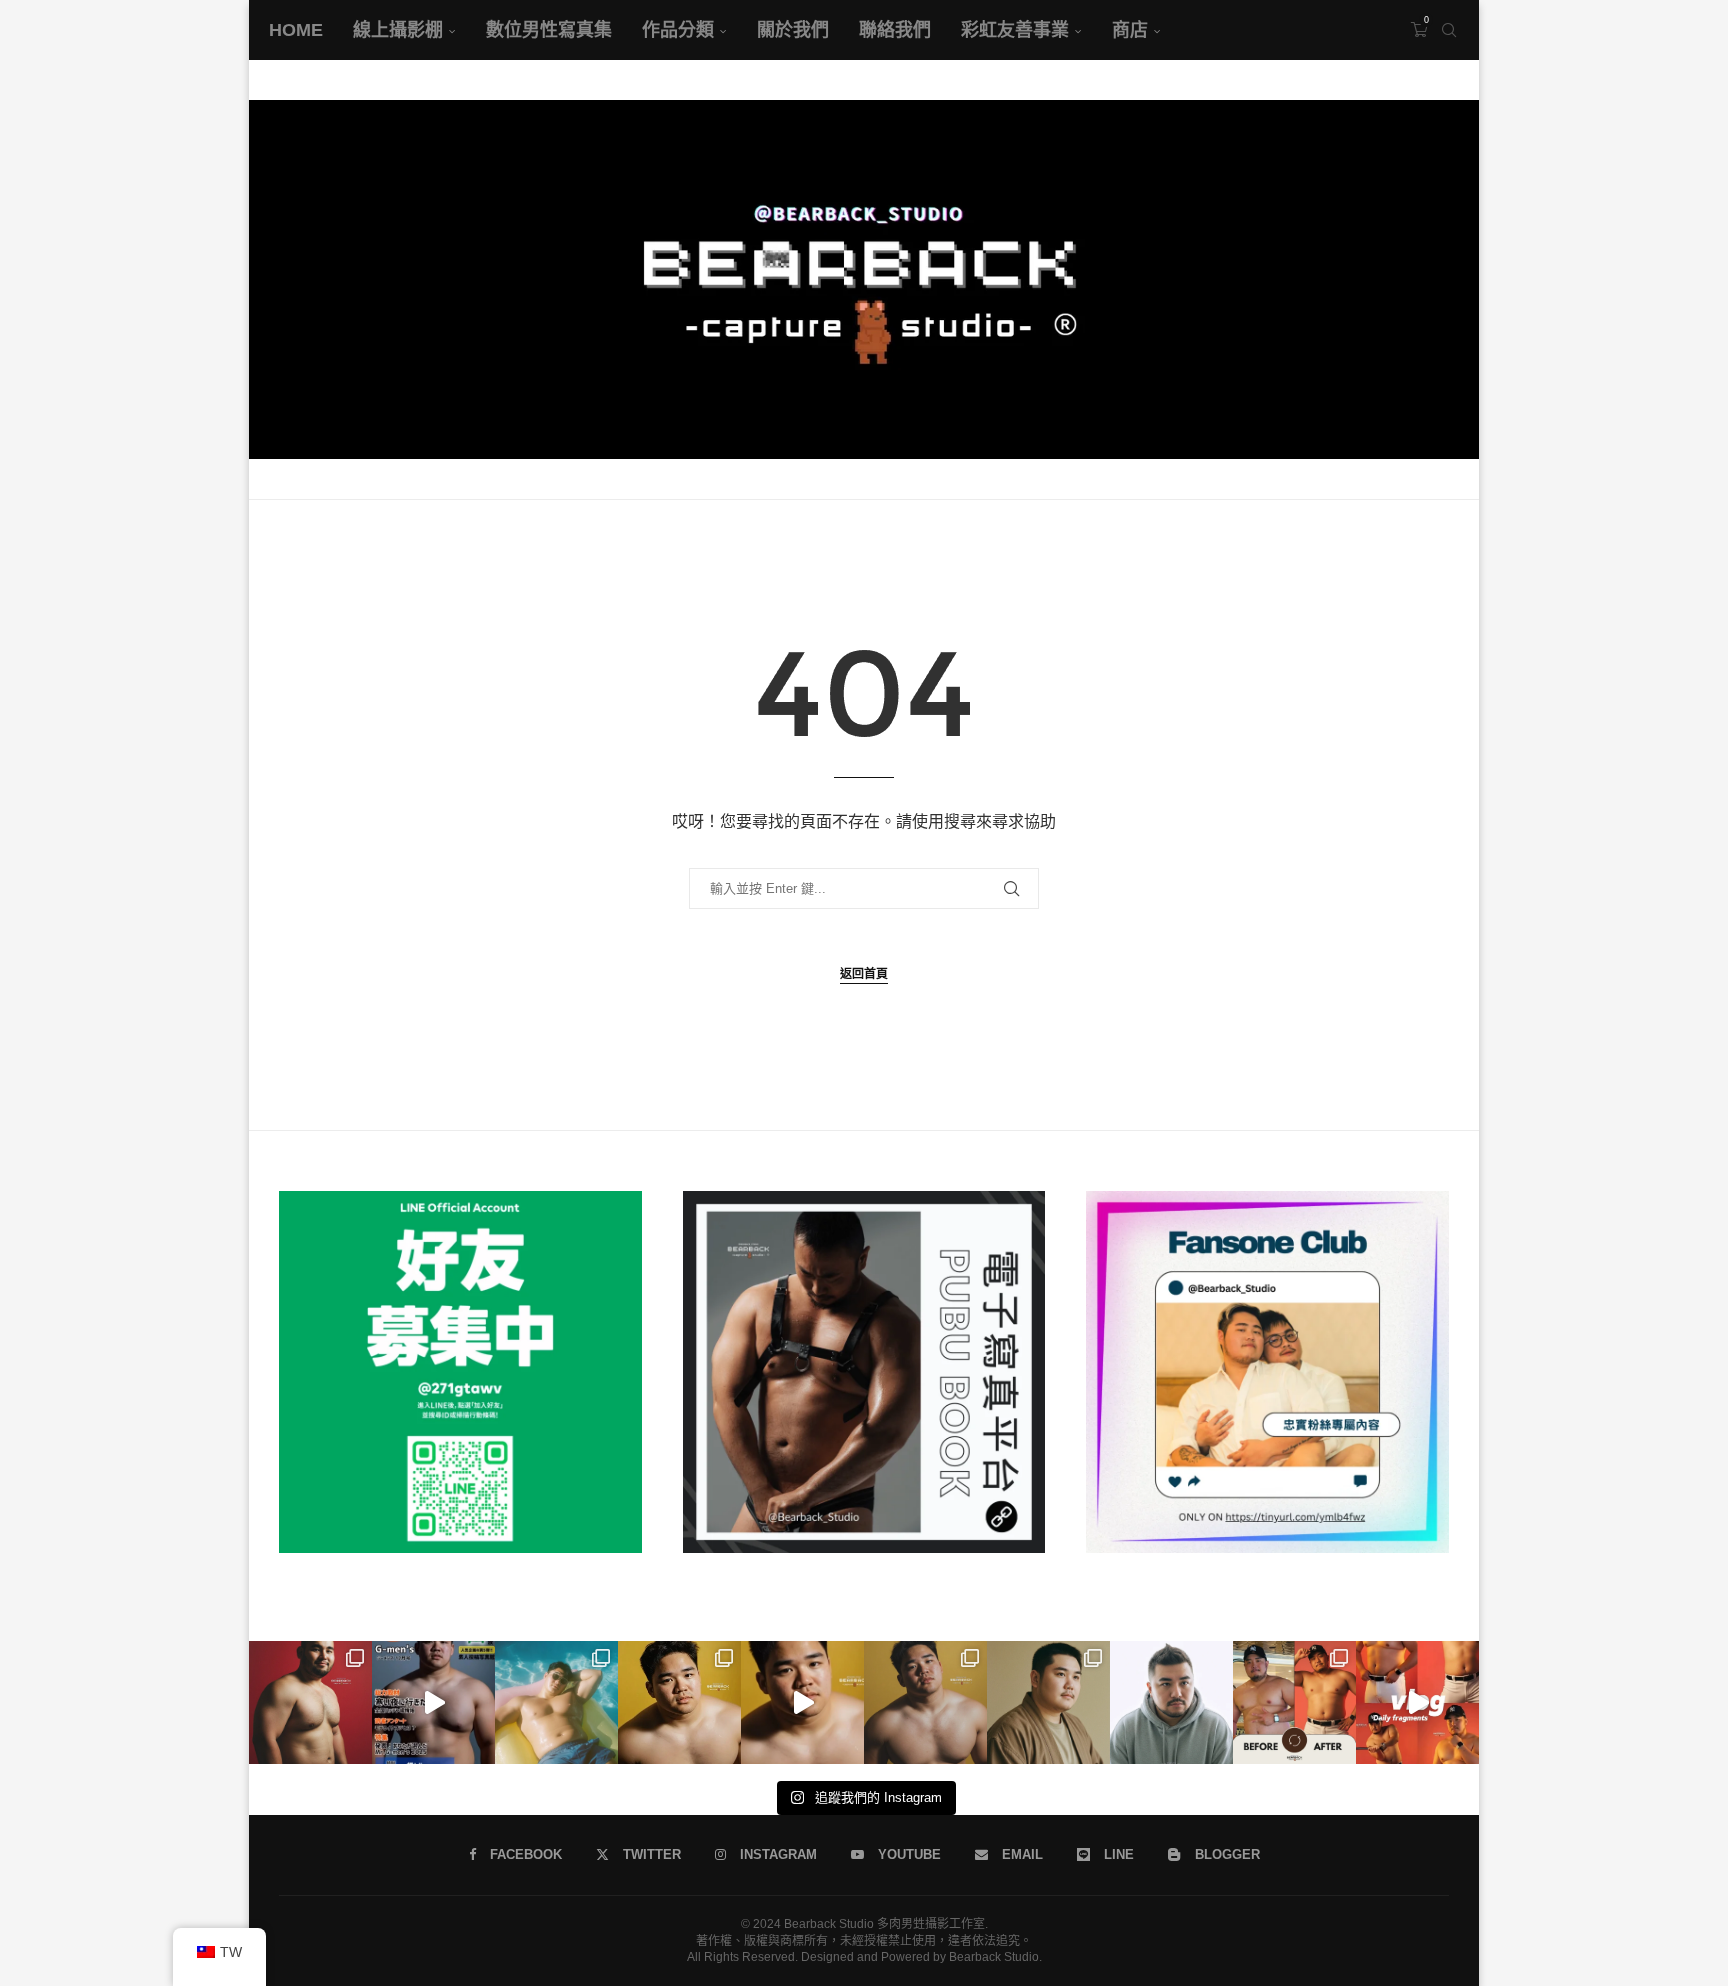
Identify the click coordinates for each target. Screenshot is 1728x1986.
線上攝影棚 (398, 30)
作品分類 (678, 30)
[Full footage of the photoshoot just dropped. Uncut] (556, 1702)
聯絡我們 (895, 30)
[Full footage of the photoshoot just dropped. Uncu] (433, 1702)
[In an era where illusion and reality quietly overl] (1294, 1702)
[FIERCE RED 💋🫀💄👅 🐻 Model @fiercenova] (310, 1702)
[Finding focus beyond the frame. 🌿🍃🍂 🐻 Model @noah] (1048, 1702)
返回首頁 (864, 974)
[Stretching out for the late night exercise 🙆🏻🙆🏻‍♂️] (1417, 1702)
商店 (1130, 30)
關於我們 (793, 30)
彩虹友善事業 (1015, 30)
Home (296, 30)
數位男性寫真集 (549, 30)
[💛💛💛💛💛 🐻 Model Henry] (925, 1702)
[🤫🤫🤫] (802, 1702)
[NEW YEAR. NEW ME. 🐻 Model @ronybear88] (1171, 1702)
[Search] (1449, 30)
